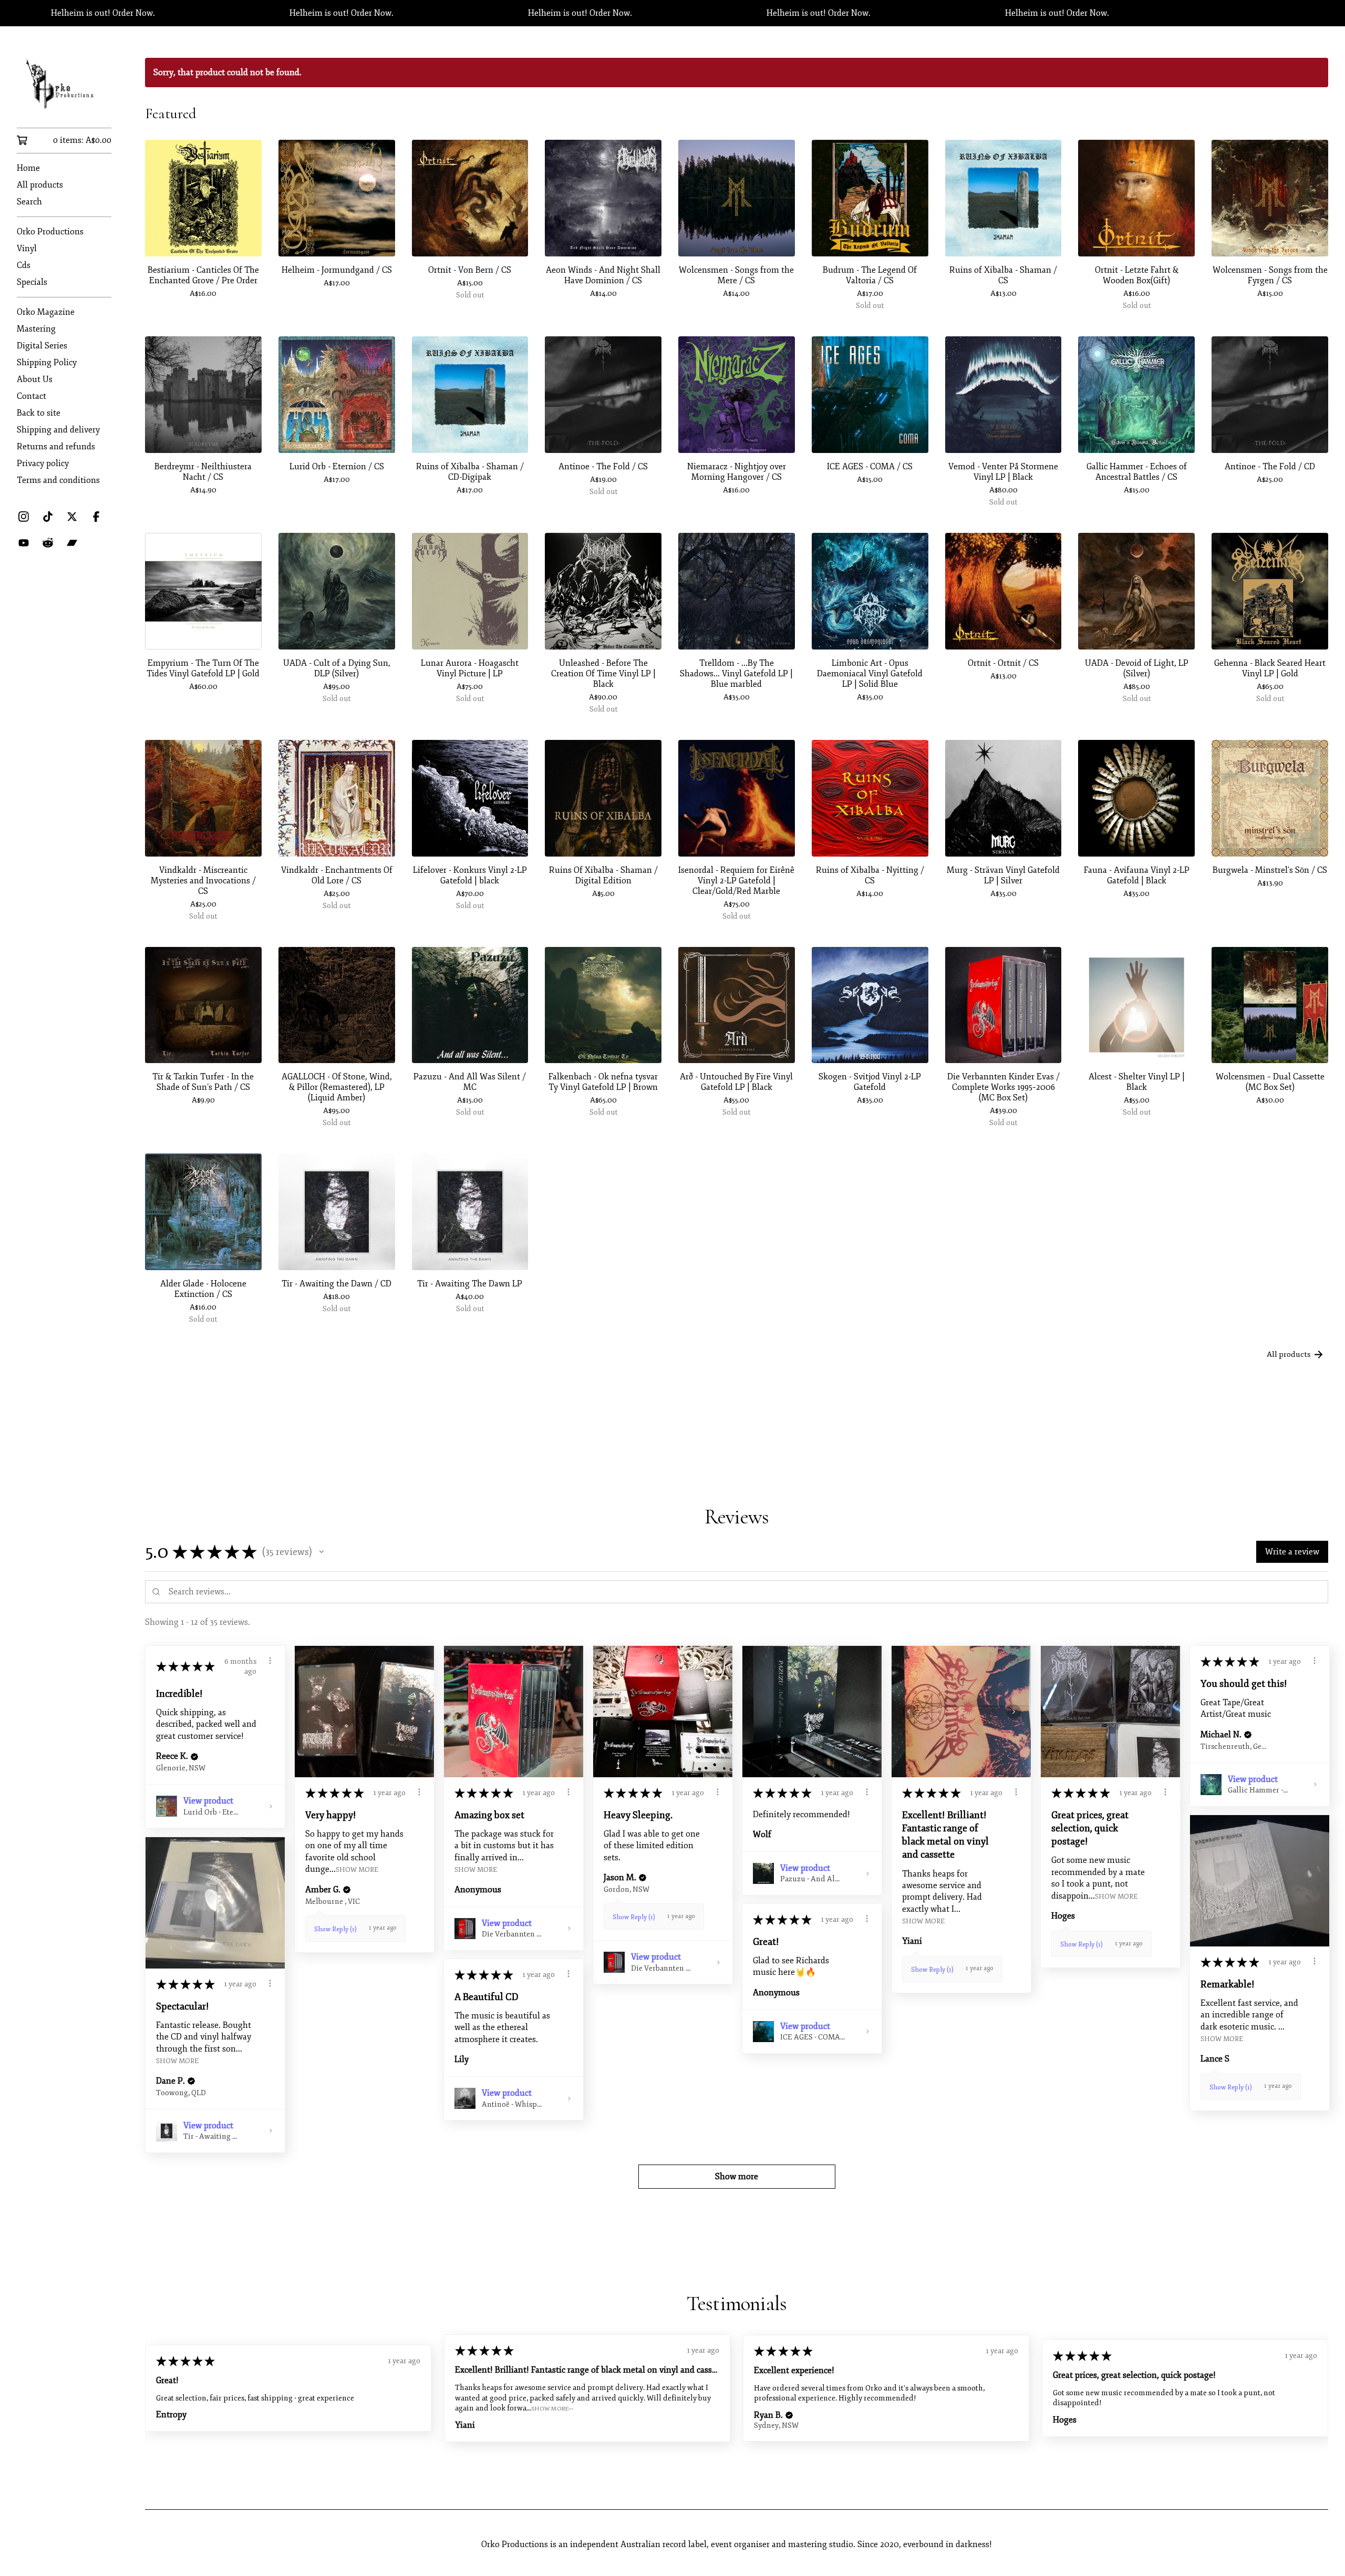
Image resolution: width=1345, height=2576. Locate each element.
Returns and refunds (56, 447)
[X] (72, 517)
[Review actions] (270, 1661)
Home (28, 168)
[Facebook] (96, 517)
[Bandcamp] (72, 543)
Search (29, 202)
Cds (24, 265)
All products (40, 185)
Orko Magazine (46, 312)
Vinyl (27, 249)
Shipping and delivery (58, 430)
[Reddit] (48, 543)
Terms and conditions (58, 480)
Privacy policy (43, 463)
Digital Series (42, 346)
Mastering (36, 329)
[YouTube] (24, 543)
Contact (32, 396)
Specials (32, 282)
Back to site (39, 413)
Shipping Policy (47, 363)
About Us (35, 379)
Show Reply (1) (335, 1929)
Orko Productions (50, 232)
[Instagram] (24, 517)
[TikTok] (48, 517)
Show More (357, 1869)
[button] (322, 1552)
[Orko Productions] (64, 84)
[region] (672, 13)
